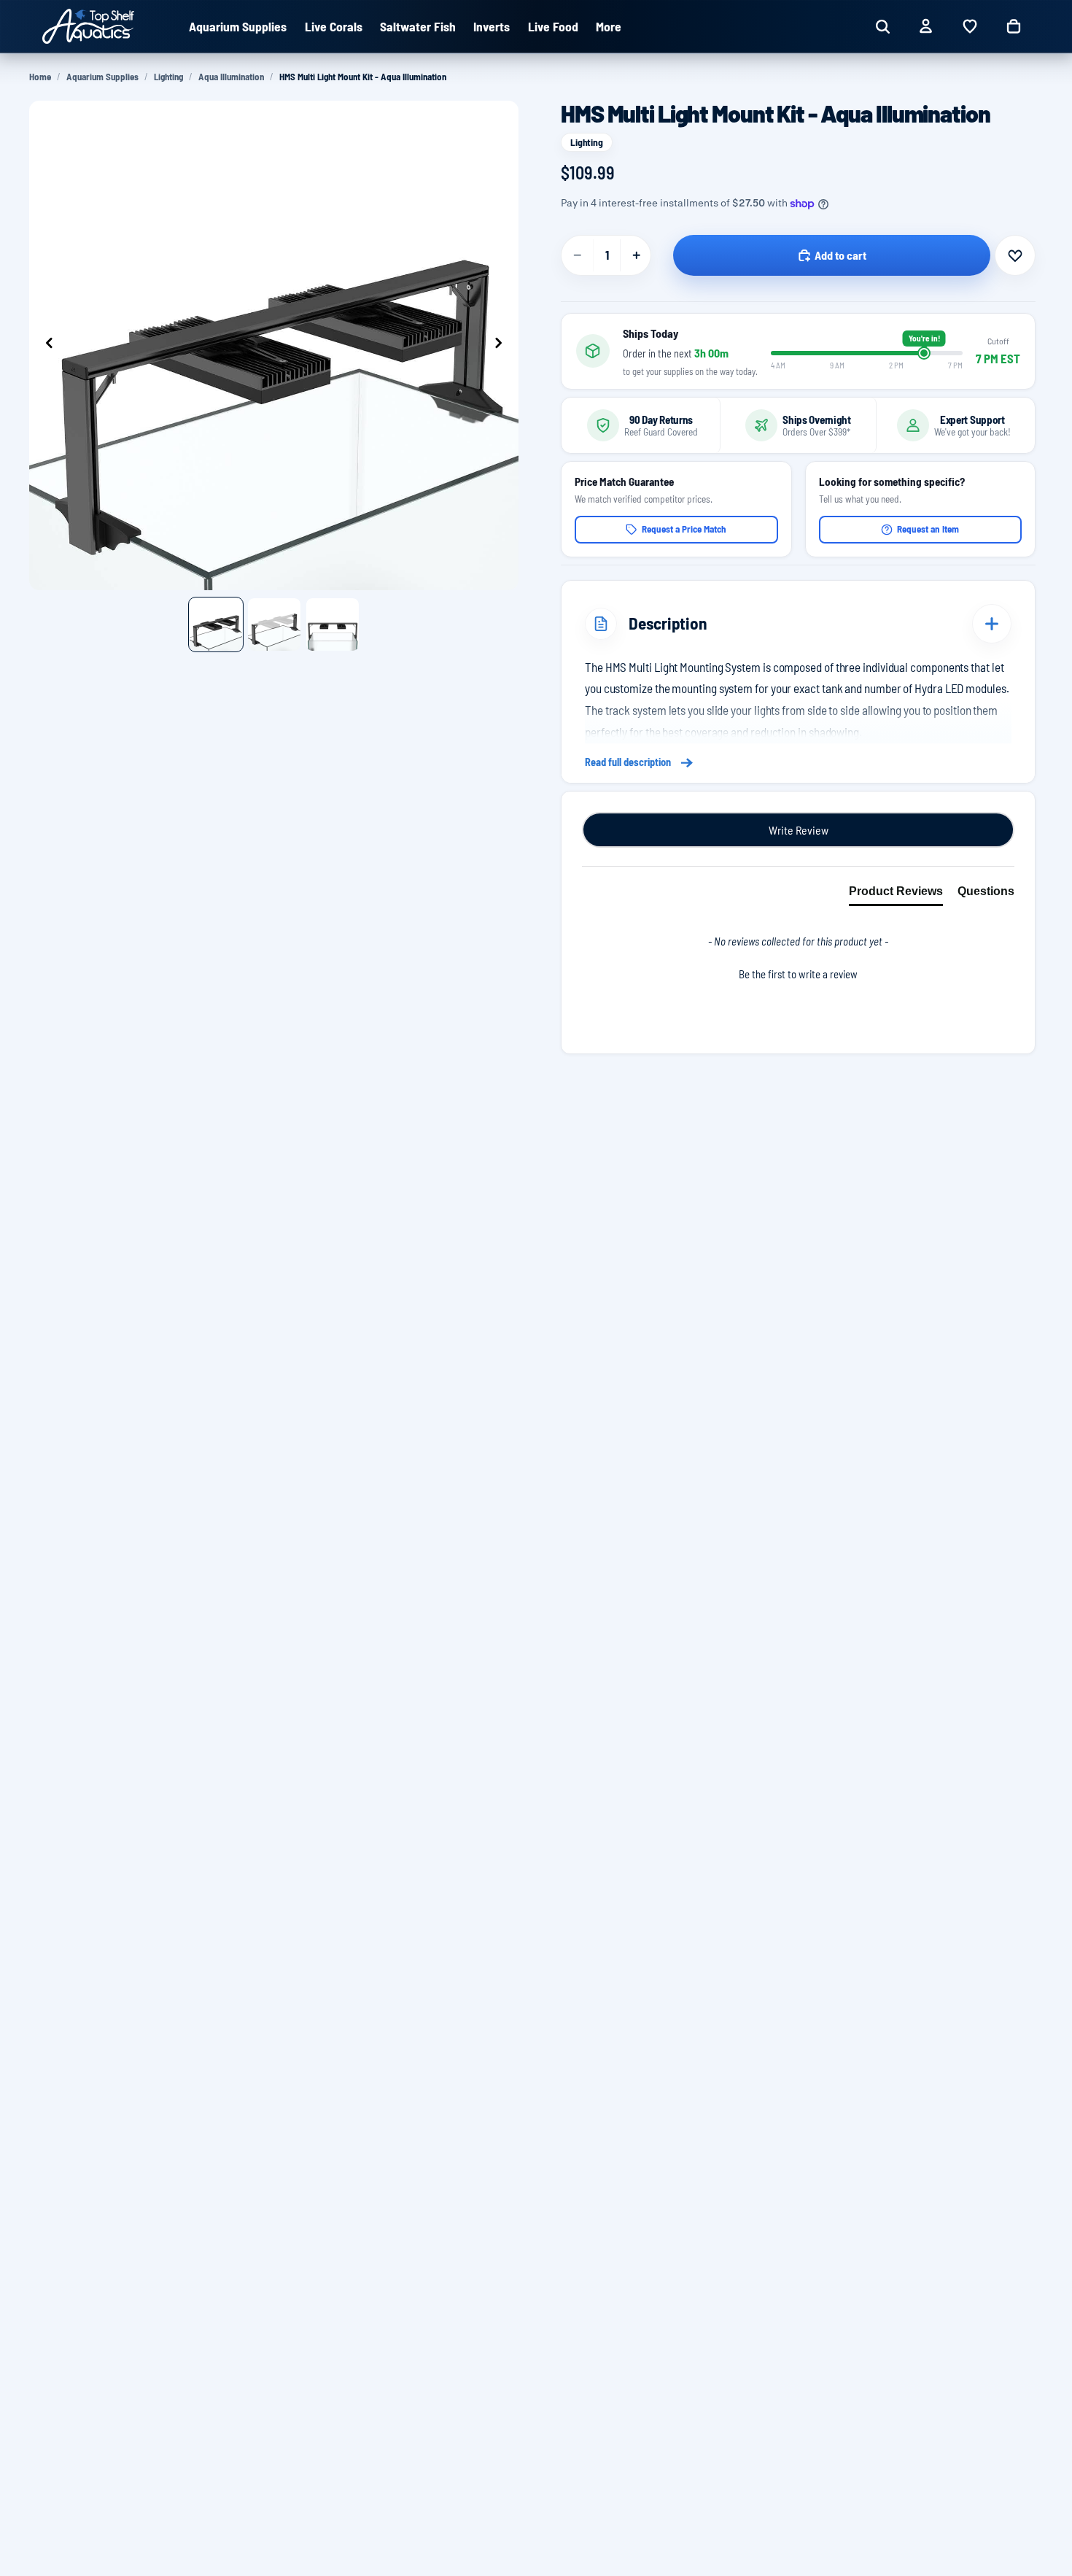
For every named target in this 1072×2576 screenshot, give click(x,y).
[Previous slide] (45, 345)
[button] (798, 972)
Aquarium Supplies (102, 77)
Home (40, 77)
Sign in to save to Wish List (1015, 255)
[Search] (882, 26)
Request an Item (928, 529)
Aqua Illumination (231, 77)
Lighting (168, 77)
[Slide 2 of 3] (274, 624)
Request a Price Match (684, 529)
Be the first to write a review (798, 974)
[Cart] (1014, 26)
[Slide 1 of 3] (216, 624)
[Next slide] (502, 345)
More (609, 26)
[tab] (896, 894)
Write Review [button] (799, 830)
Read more (798, 763)
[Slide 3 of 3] (333, 624)
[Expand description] (992, 624)
